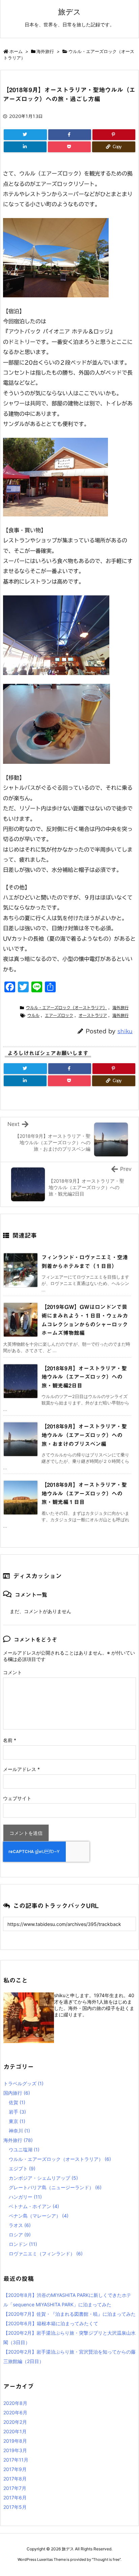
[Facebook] (70, 135)
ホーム (16, 51)
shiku (125, 1031)
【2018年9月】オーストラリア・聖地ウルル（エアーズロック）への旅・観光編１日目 (84, 1493)
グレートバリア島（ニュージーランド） (55, 2187)
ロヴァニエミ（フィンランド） (46, 2253)
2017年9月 (15, 2469)
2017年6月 (15, 2498)
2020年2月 (15, 2422)
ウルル (33, 1015)
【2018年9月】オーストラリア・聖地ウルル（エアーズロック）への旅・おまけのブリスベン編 (84, 1435)
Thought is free (106, 2559)
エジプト (22, 2168)
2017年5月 (15, 2507)
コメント (12, 1672)
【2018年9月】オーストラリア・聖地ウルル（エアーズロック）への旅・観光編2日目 (84, 1377)
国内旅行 (17, 2093)
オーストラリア (93, 1015)
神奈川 (19, 2131)
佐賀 (17, 2102)
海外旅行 (45, 51)
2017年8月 (15, 2479)
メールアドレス (21, 1769)
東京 (17, 2121)
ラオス (20, 2225)
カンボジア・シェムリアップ (43, 2178)
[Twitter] (25, 135)
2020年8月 (15, 2403)
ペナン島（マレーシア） (39, 2216)
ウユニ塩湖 (24, 2150)
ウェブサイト (17, 1798)
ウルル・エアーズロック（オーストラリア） (66, 1008)
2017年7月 (15, 2488)
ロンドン (23, 2244)
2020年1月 (15, 2431)
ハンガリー (25, 2197)
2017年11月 (16, 2460)
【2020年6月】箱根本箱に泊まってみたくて (51, 2323)
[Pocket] (69, 147)
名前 (10, 1740)
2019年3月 (15, 2450)
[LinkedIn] (25, 147)
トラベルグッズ (23, 2083)
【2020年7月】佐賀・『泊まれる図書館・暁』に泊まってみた (69, 2314)
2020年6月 (15, 2412)
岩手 (17, 2112)
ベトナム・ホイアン (34, 2206)
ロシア (20, 2235)
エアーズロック (59, 1015)
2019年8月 (15, 2441)
